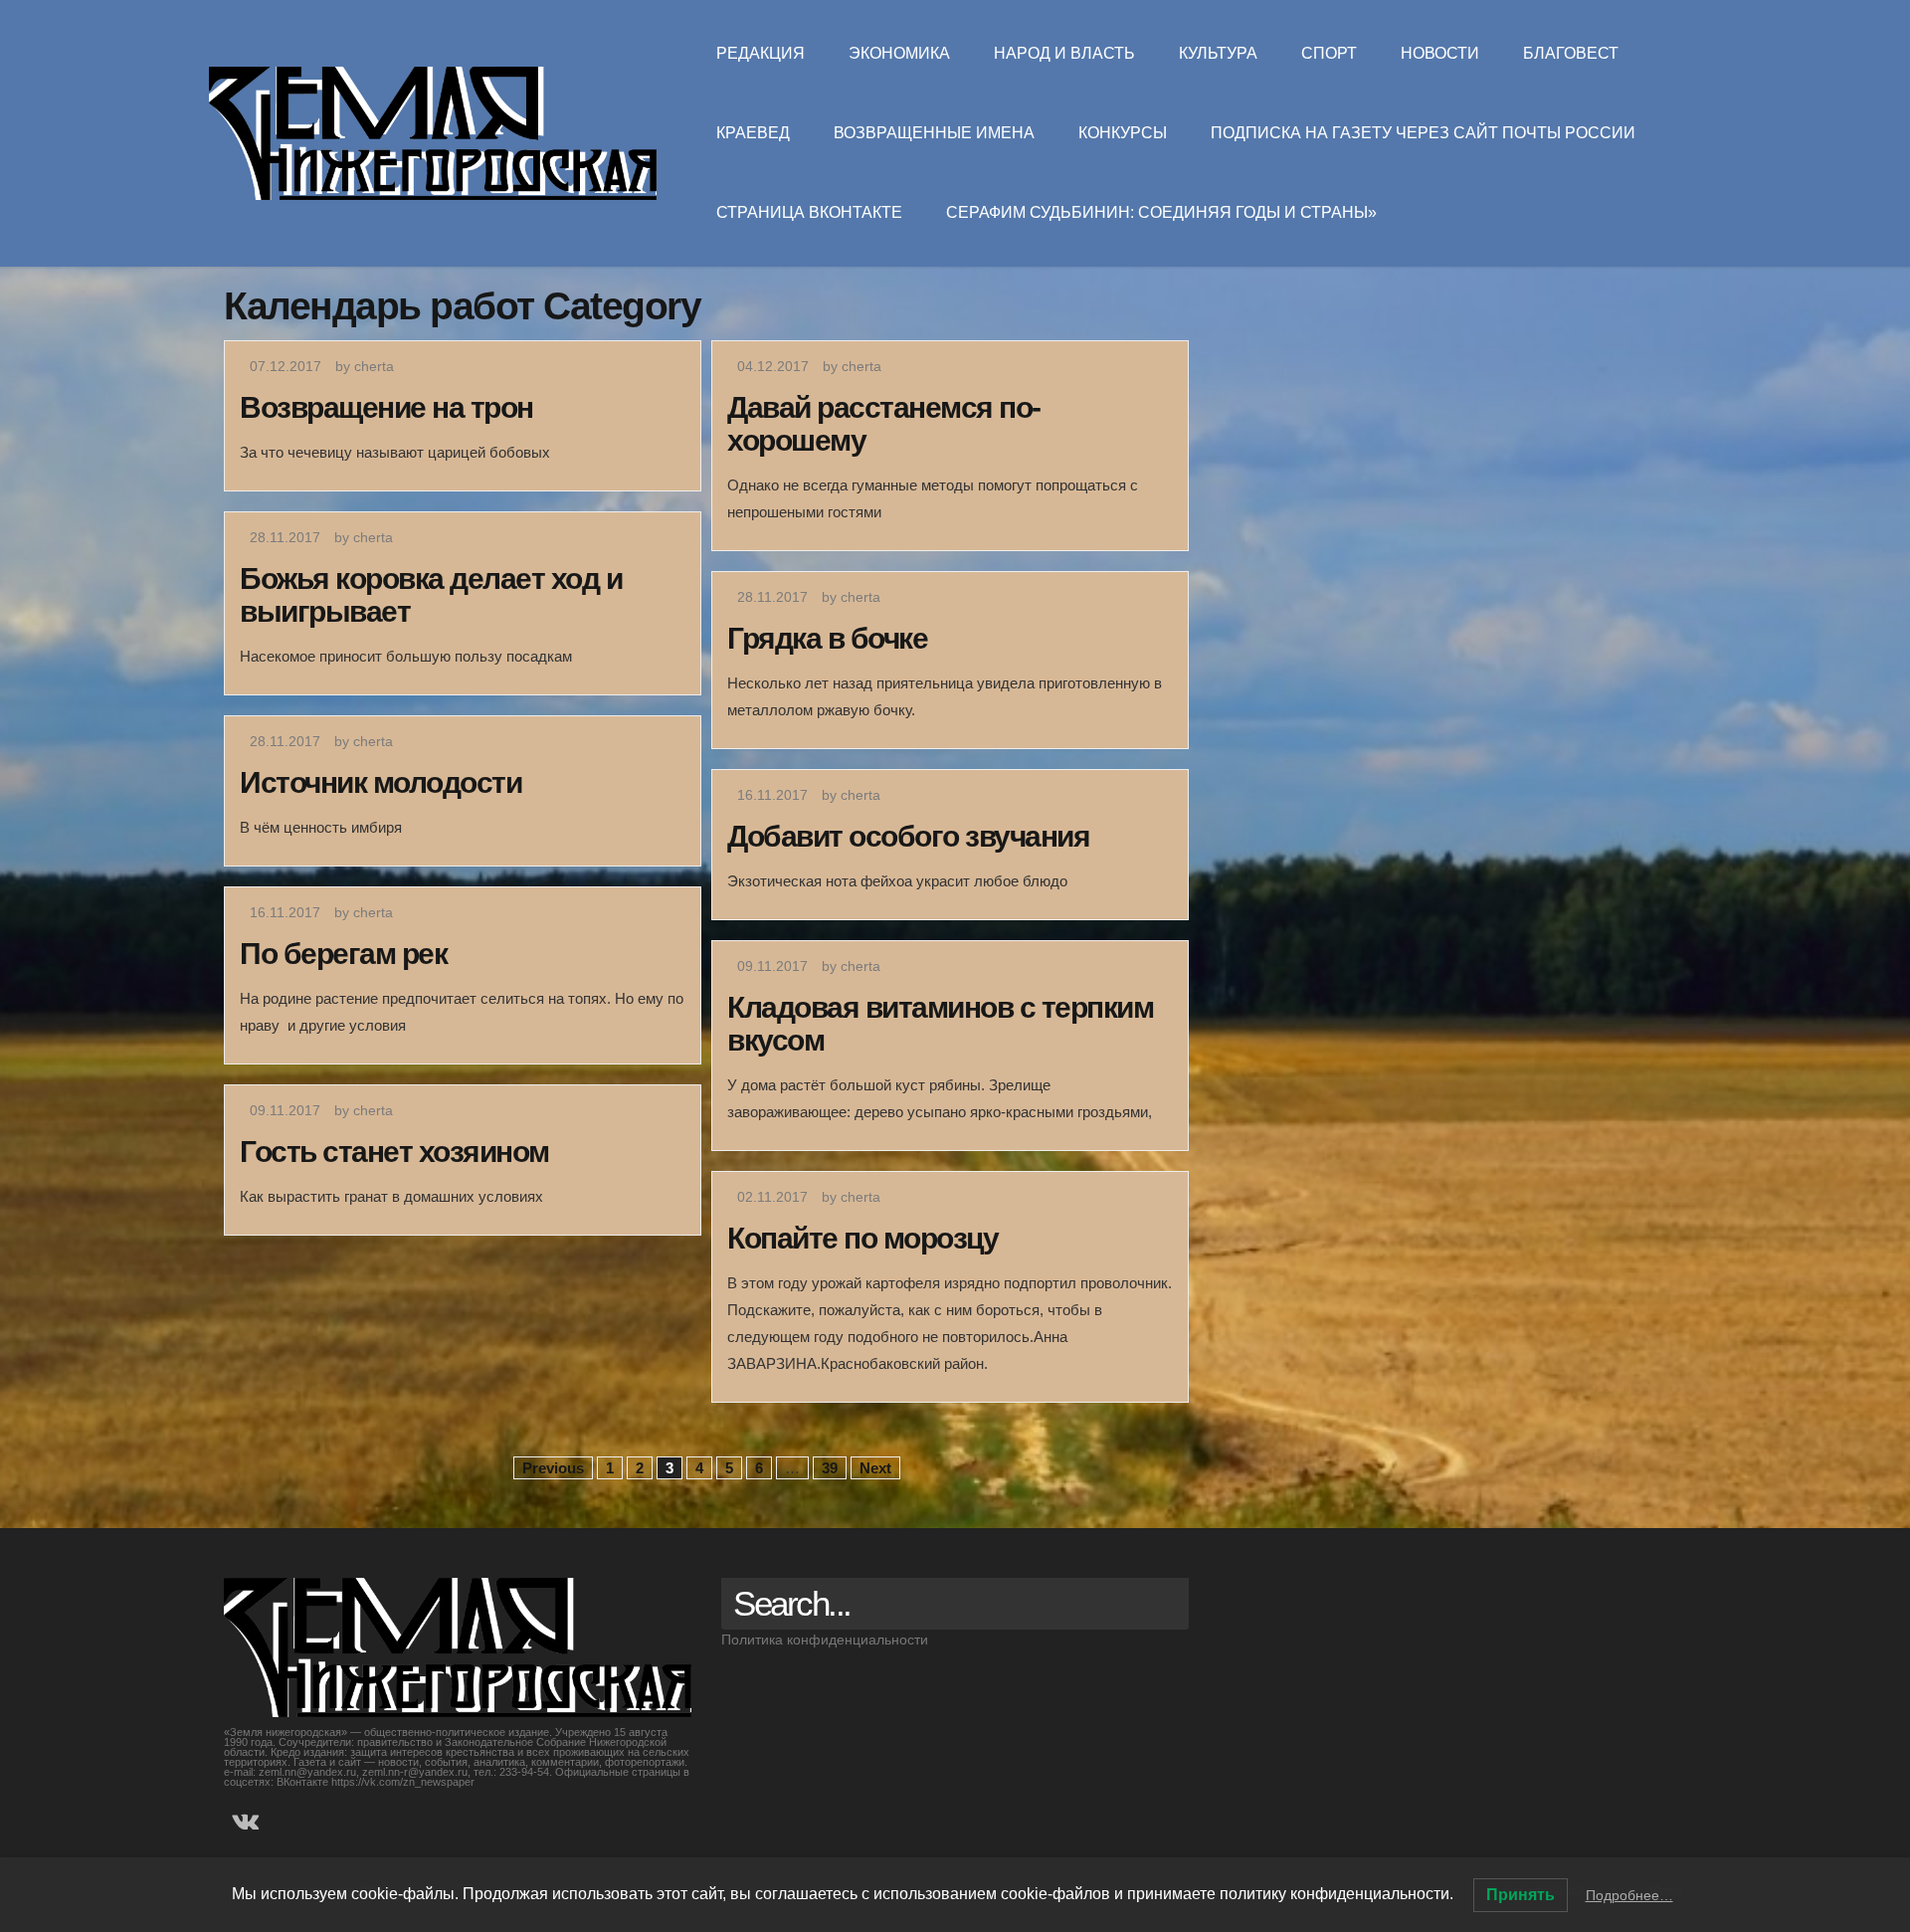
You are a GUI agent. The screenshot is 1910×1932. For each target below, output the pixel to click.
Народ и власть (1064, 53)
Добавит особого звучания (908, 836)
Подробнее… (1629, 1895)
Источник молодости (381, 782)
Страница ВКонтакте (809, 212)
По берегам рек (343, 954)
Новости (1440, 53)
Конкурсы (1123, 133)
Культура (1218, 53)
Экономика (899, 53)
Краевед (753, 133)
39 (830, 1468)
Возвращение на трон (386, 407)
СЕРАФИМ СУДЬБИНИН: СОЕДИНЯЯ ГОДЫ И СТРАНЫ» (1161, 212)
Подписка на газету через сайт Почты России (1423, 133)
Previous (553, 1468)
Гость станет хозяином (394, 1152)
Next (875, 1468)
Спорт (1329, 53)
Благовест (1571, 53)
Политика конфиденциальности (825, 1640)
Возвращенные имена (934, 133)
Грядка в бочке (827, 638)
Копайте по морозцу (862, 1238)
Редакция (761, 53)
